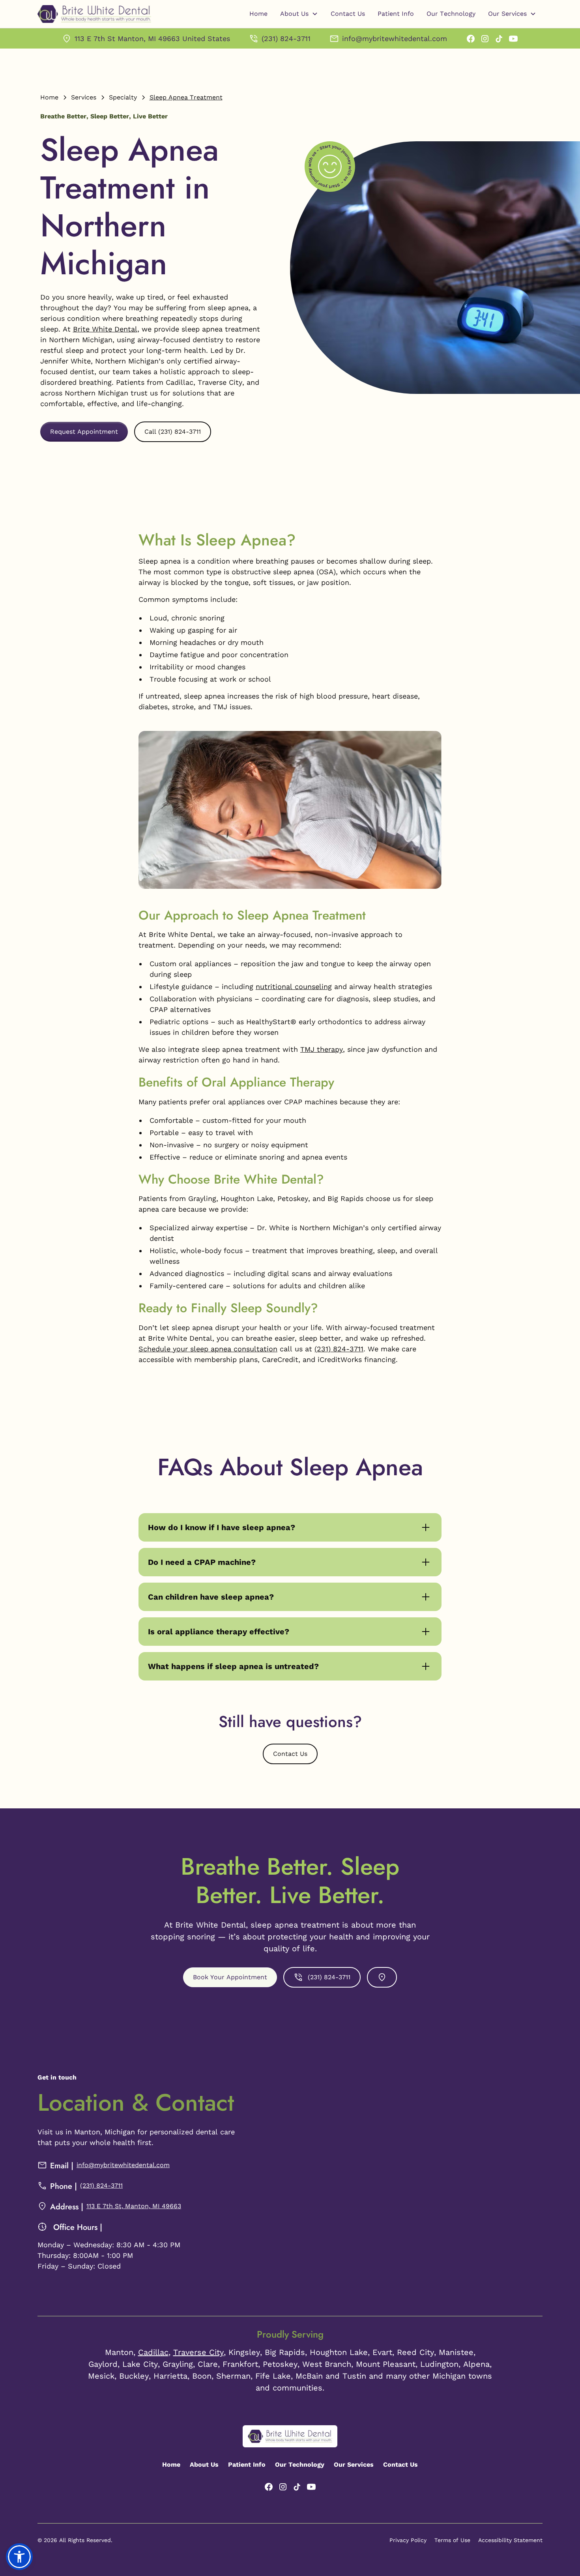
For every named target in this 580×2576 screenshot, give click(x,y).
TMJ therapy (322, 1049)
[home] (94, 14)
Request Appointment (84, 432)
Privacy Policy (408, 2540)
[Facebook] (471, 39)
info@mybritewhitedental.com (123, 2165)
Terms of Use (452, 2540)
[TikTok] (499, 39)
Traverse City (198, 2352)
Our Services (354, 2465)
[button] (299, 14)
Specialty (123, 97)
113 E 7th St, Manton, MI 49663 (134, 2206)
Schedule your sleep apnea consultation (208, 1349)
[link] (146, 38)
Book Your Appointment (230, 1977)
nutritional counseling (294, 986)
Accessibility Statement (510, 2540)
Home (258, 14)
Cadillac (153, 2352)
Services (84, 97)
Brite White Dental (105, 329)
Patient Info (396, 14)
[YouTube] (513, 39)
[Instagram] (485, 39)
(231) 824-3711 (339, 1349)
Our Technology (451, 14)
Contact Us (348, 14)
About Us (204, 2465)
